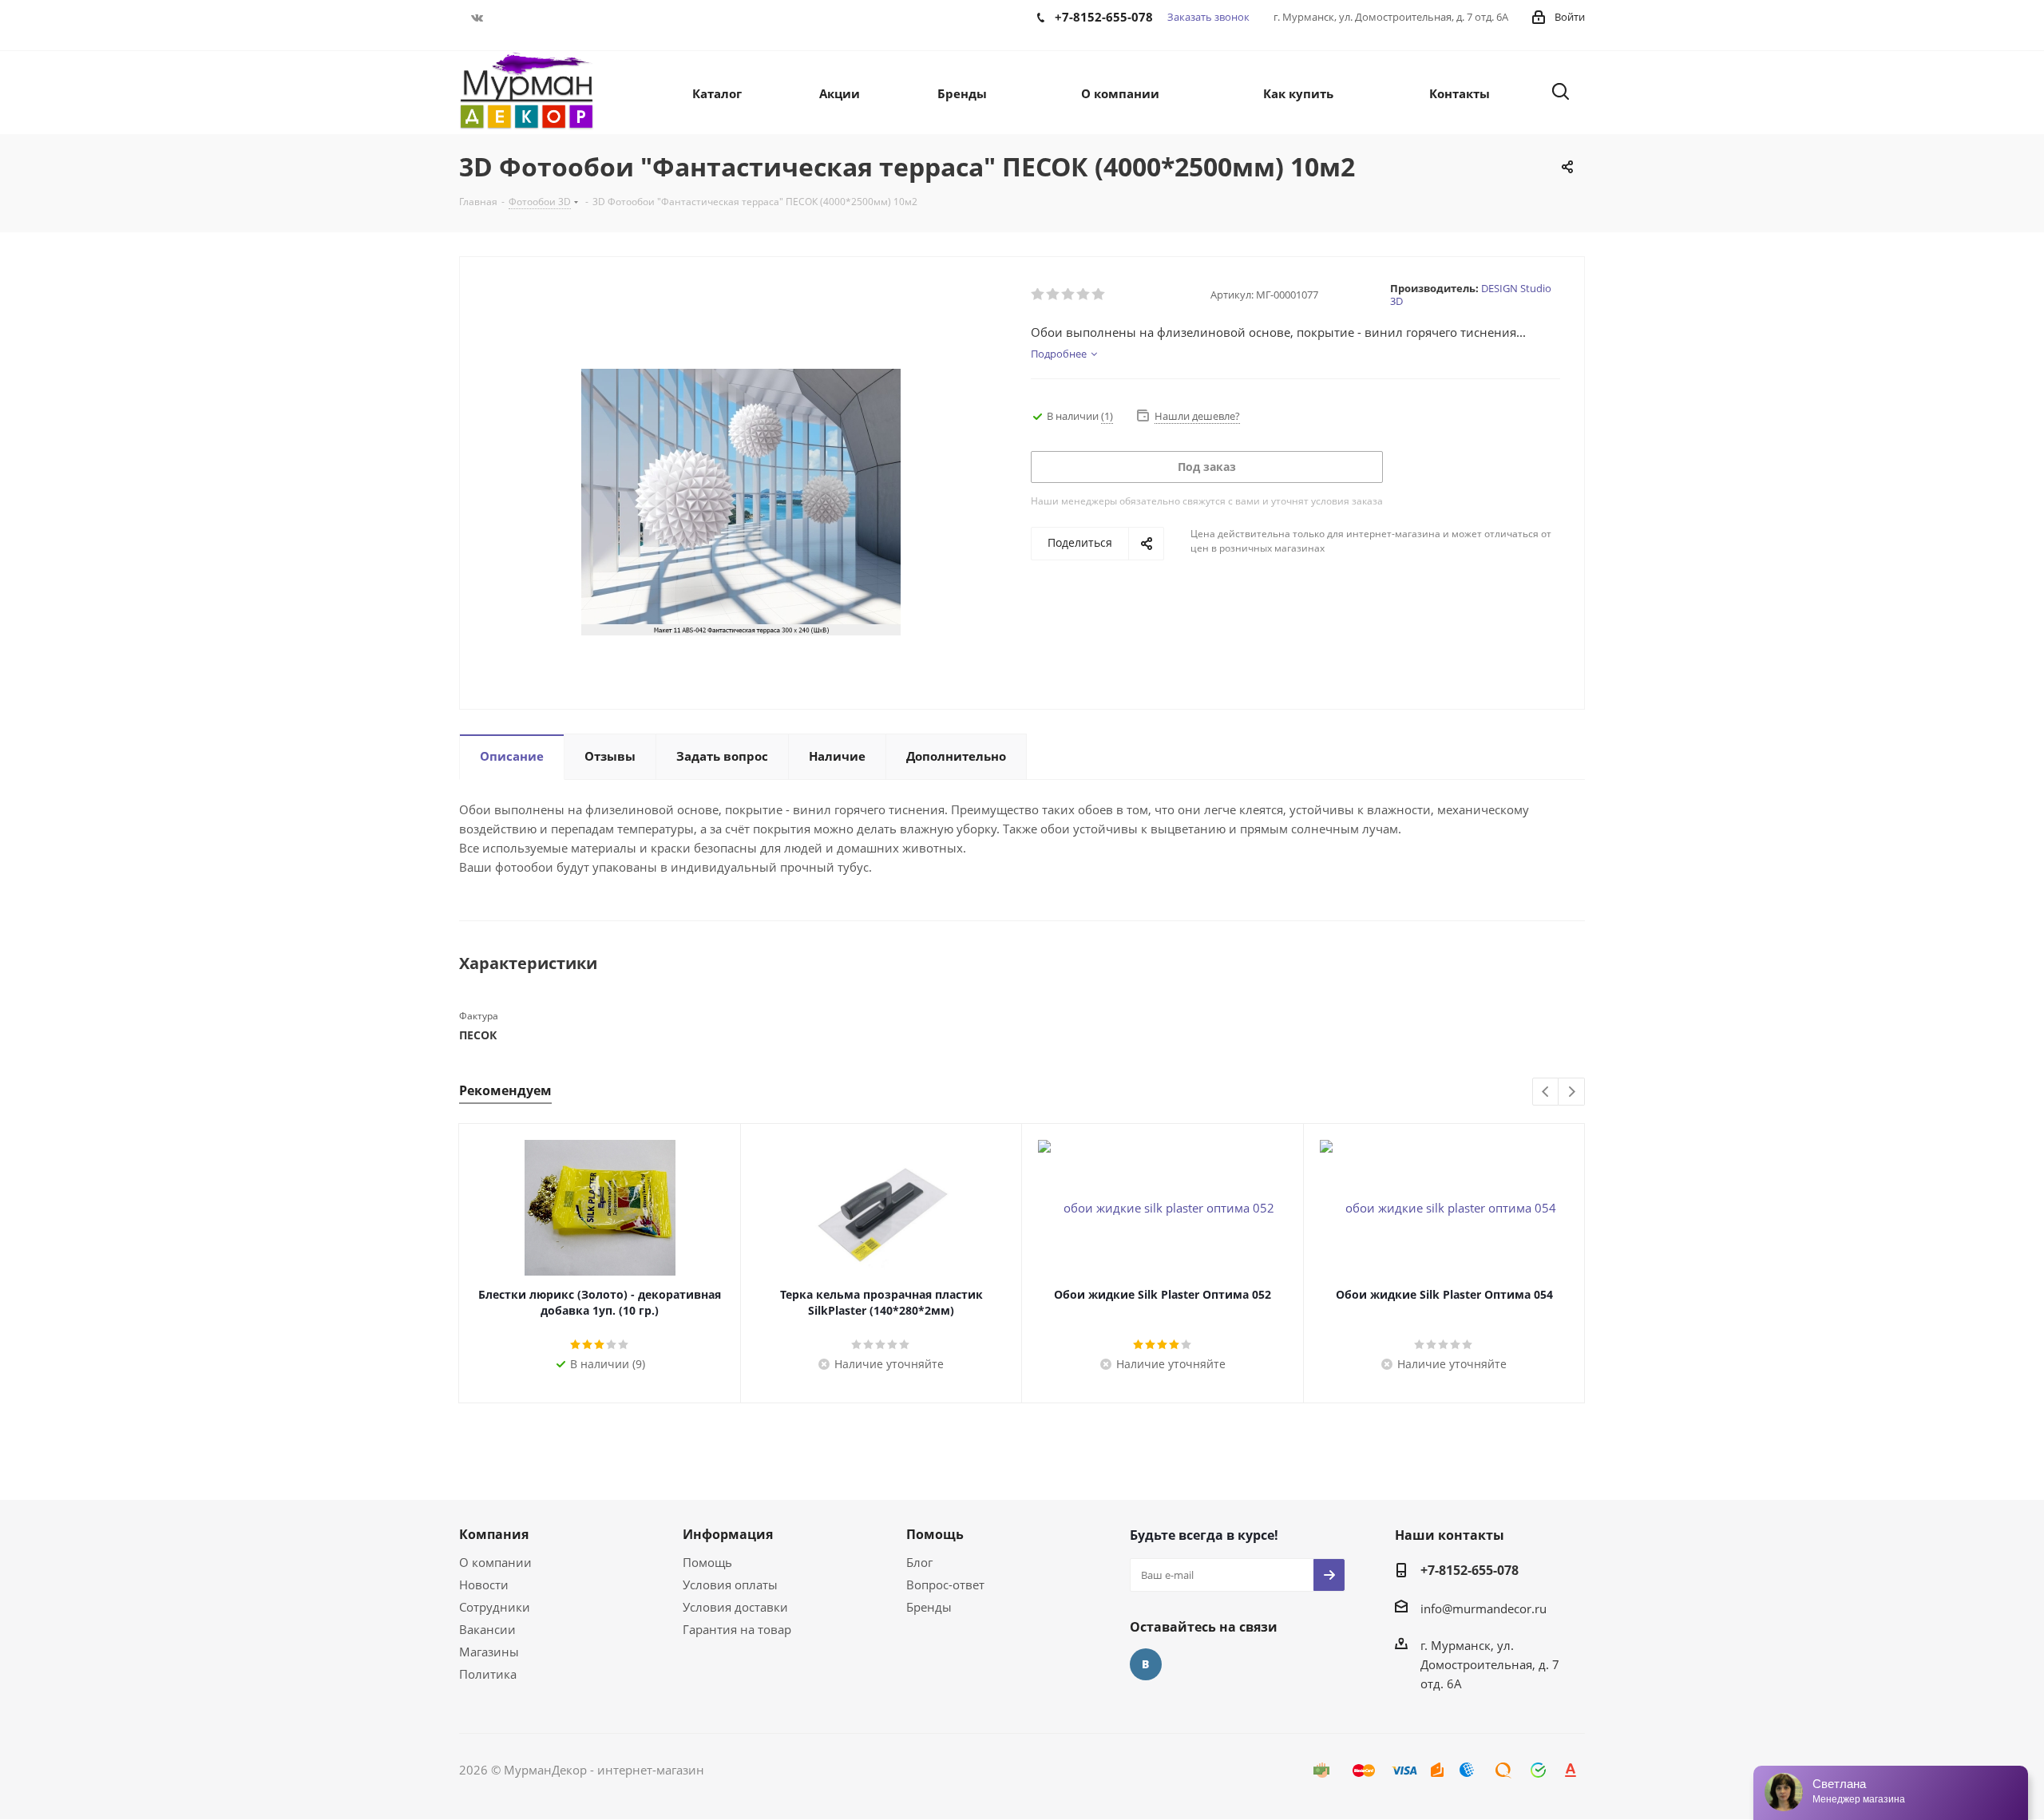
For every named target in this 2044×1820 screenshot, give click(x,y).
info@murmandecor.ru (1483, 1608)
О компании (495, 1562)
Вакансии (487, 1629)
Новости (484, 1585)
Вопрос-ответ (945, 1585)
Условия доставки (735, 1607)
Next (1572, 1092)
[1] (1038, 295)
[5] (1099, 295)
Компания (494, 1534)
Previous (1546, 1092)
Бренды (929, 1607)
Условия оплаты (730, 1585)
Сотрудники (495, 1607)
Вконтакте (477, 18)
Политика (488, 1674)
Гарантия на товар (737, 1629)
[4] (1084, 295)
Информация (728, 1534)
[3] (1069, 295)
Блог (919, 1562)
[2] (1054, 295)
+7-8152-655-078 (1470, 1570)
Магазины (489, 1652)
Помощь (707, 1562)
